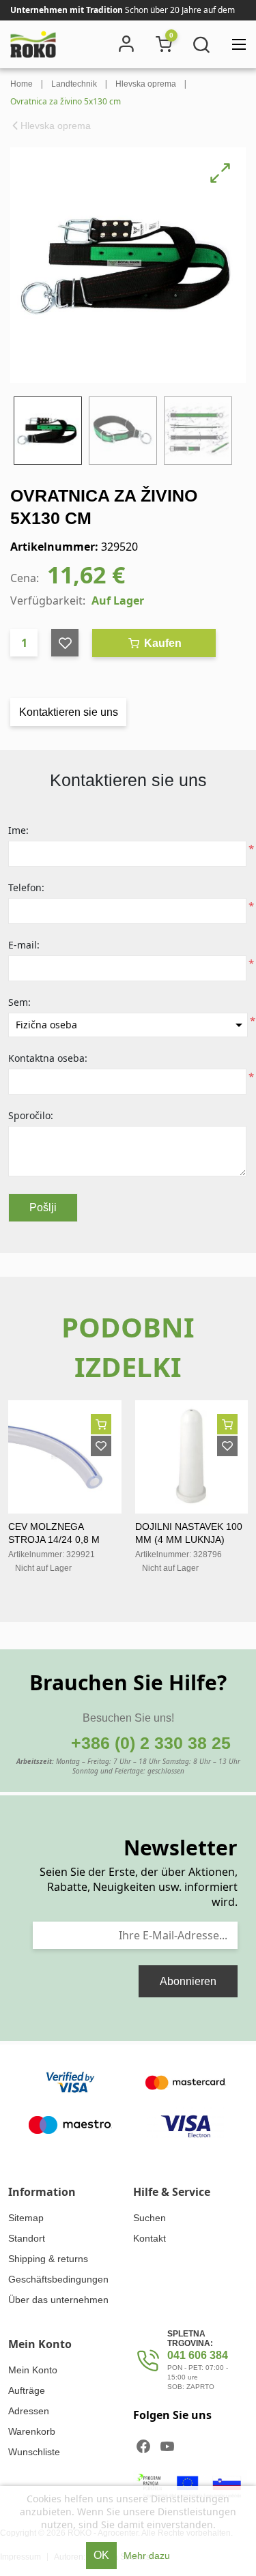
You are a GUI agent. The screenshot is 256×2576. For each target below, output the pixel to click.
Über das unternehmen (58, 2300)
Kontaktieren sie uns (69, 712)
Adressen (29, 2411)
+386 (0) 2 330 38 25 (151, 1743)
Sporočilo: (31, 1115)
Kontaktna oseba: (48, 1058)
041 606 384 (198, 2355)
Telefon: (26, 887)
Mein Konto (33, 2370)
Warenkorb (32, 2431)
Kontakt (150, 2238)
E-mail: (24, 945)
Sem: (19, 1002)
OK (101, 2555)
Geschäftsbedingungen (58, 2279)
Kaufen (161, 643)
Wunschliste (34, 2452)
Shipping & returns (48, 2259)
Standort (27, 2238)
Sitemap (26, 2218)
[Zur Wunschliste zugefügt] (101, 1446)
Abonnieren (188, 1981)
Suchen (150, 2218)
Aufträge (27, 2390)
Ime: (18, 830)
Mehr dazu (147, 2556)
